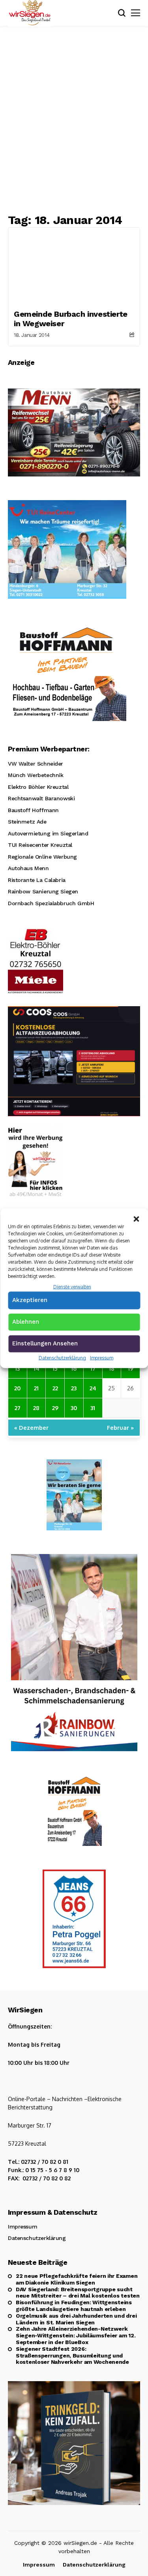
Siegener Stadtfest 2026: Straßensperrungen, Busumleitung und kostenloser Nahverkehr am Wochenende (72, 2356)
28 (36, 1408)
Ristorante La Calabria (37, 880)
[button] (136, 1218)
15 (55, 1368)
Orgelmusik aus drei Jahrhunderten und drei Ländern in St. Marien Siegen (76, 2319)
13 (17, 1368)
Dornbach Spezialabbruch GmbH (51, 903)
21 (36, 1388)
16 (74, 1368)
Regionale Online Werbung (42, 857)
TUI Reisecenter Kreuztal (40, 845)
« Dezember (31, 1427)
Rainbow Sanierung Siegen (43, 891)
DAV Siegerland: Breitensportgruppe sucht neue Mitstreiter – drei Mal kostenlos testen (78, 2293)
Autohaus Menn (28, 868)
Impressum (102, 1358)
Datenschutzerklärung (62, 1358)
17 (93, 1368)
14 (37, 1368)
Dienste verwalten (72, 1286)
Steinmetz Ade (27, 822)
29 (55, 1408)
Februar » (120, 1427)
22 (55, 1388)
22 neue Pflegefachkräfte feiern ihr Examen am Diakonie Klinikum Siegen (77, 2279)
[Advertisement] (74, 119)
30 (74, 1408)
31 (93, 1408)
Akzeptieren (30, 1300)
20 (18, 1388)
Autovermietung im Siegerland (48, 833)
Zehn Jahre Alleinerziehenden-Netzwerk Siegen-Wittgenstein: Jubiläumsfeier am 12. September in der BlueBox (76, 2335)
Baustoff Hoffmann (33, 810)
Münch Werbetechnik (36, 775)
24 (93, 1388)
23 (74, 1388)
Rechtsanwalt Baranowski (41, 798)
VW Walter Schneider (36, 764)
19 (131, 1368)
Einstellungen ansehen (45, 1343)
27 (18, 1408)
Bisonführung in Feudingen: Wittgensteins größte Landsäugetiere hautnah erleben (74, 2306)
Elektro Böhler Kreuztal (38, 787)
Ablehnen (26, 1322)
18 (112, 1368)
